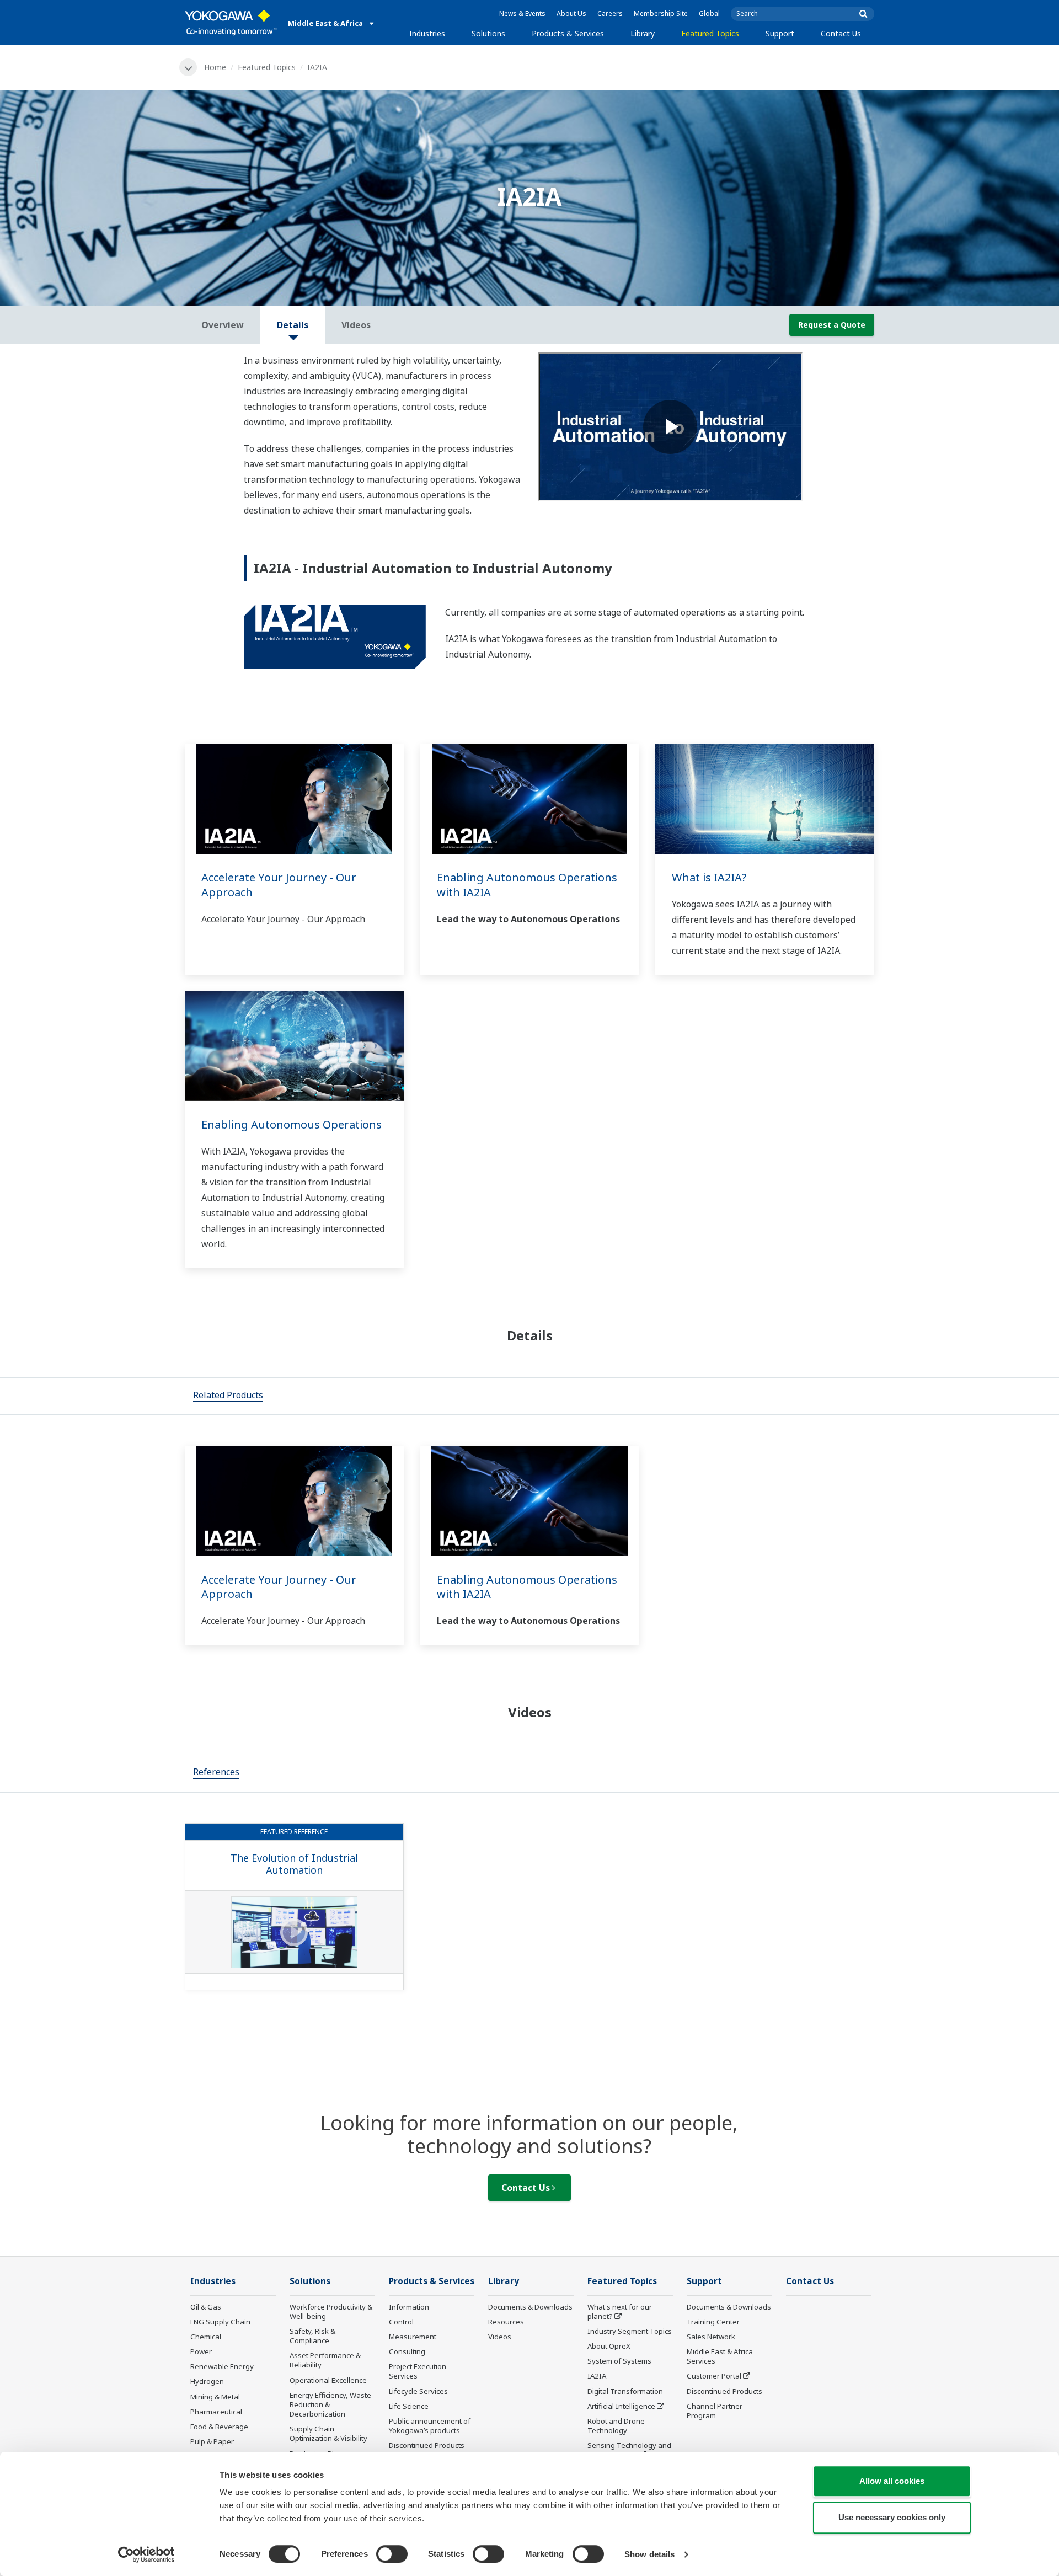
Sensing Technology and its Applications (629, 2450)
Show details (649, 2554)
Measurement (413, 2337)
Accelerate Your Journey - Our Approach (279, 885)
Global (709, 14)
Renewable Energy (222, 2366)
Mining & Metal (215, 2397)
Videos (500, 2337)
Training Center (713, 2322)
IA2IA (597, 2376)
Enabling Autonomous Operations (292, 1124)
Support (780, 33)
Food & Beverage (219, 2427)
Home (215, 67)
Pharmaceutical (216, 2412)
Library (643, 33)
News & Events (522, 14)
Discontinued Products (427, 2445)
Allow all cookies (892, 2481)
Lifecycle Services (418, 2391)
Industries (427, 33)
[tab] (228, 1396)
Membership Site (661, 14)
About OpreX (609, 2346)
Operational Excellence (328, 2380)
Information (409, 2307)
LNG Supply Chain (220, 2322)
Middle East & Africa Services (720, 2356)
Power (201, 2351)
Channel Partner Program (715, 2411)
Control (401, 2322)
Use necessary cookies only (892, 2517)
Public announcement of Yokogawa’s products (430, 2426)
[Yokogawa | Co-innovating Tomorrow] (231, 23)
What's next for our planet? (620, 2312)
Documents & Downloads (530, 2307)
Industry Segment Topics (630, 2331)
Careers (610, 14)
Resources (506, 2322)
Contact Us (841, 33)
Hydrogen (207, 2381)
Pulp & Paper (212, 2441)
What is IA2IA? (709, 877)
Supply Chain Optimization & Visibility (328, 2433)
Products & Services (568, 33)
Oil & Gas (206, 2307)
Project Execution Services (418, 2371)
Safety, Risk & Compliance (312, 2336)
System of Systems (619, 2361)
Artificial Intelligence (621, 2406)
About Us (571, 14)
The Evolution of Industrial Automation (294, 1864)
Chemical (206, 2337)
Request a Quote (832, 325)
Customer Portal (714, 2376)
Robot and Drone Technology (616, 2426)
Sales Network (711, 2337)
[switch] (392, 2554)
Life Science (409, 2406)
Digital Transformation (625, 2391)
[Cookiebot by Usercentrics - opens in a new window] (146, 2554)
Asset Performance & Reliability (325, 2360)
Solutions (488, 33)
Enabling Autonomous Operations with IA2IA (527, 885)
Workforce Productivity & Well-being (331, 2312)
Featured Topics (710, 33)
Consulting (407, 2351)
